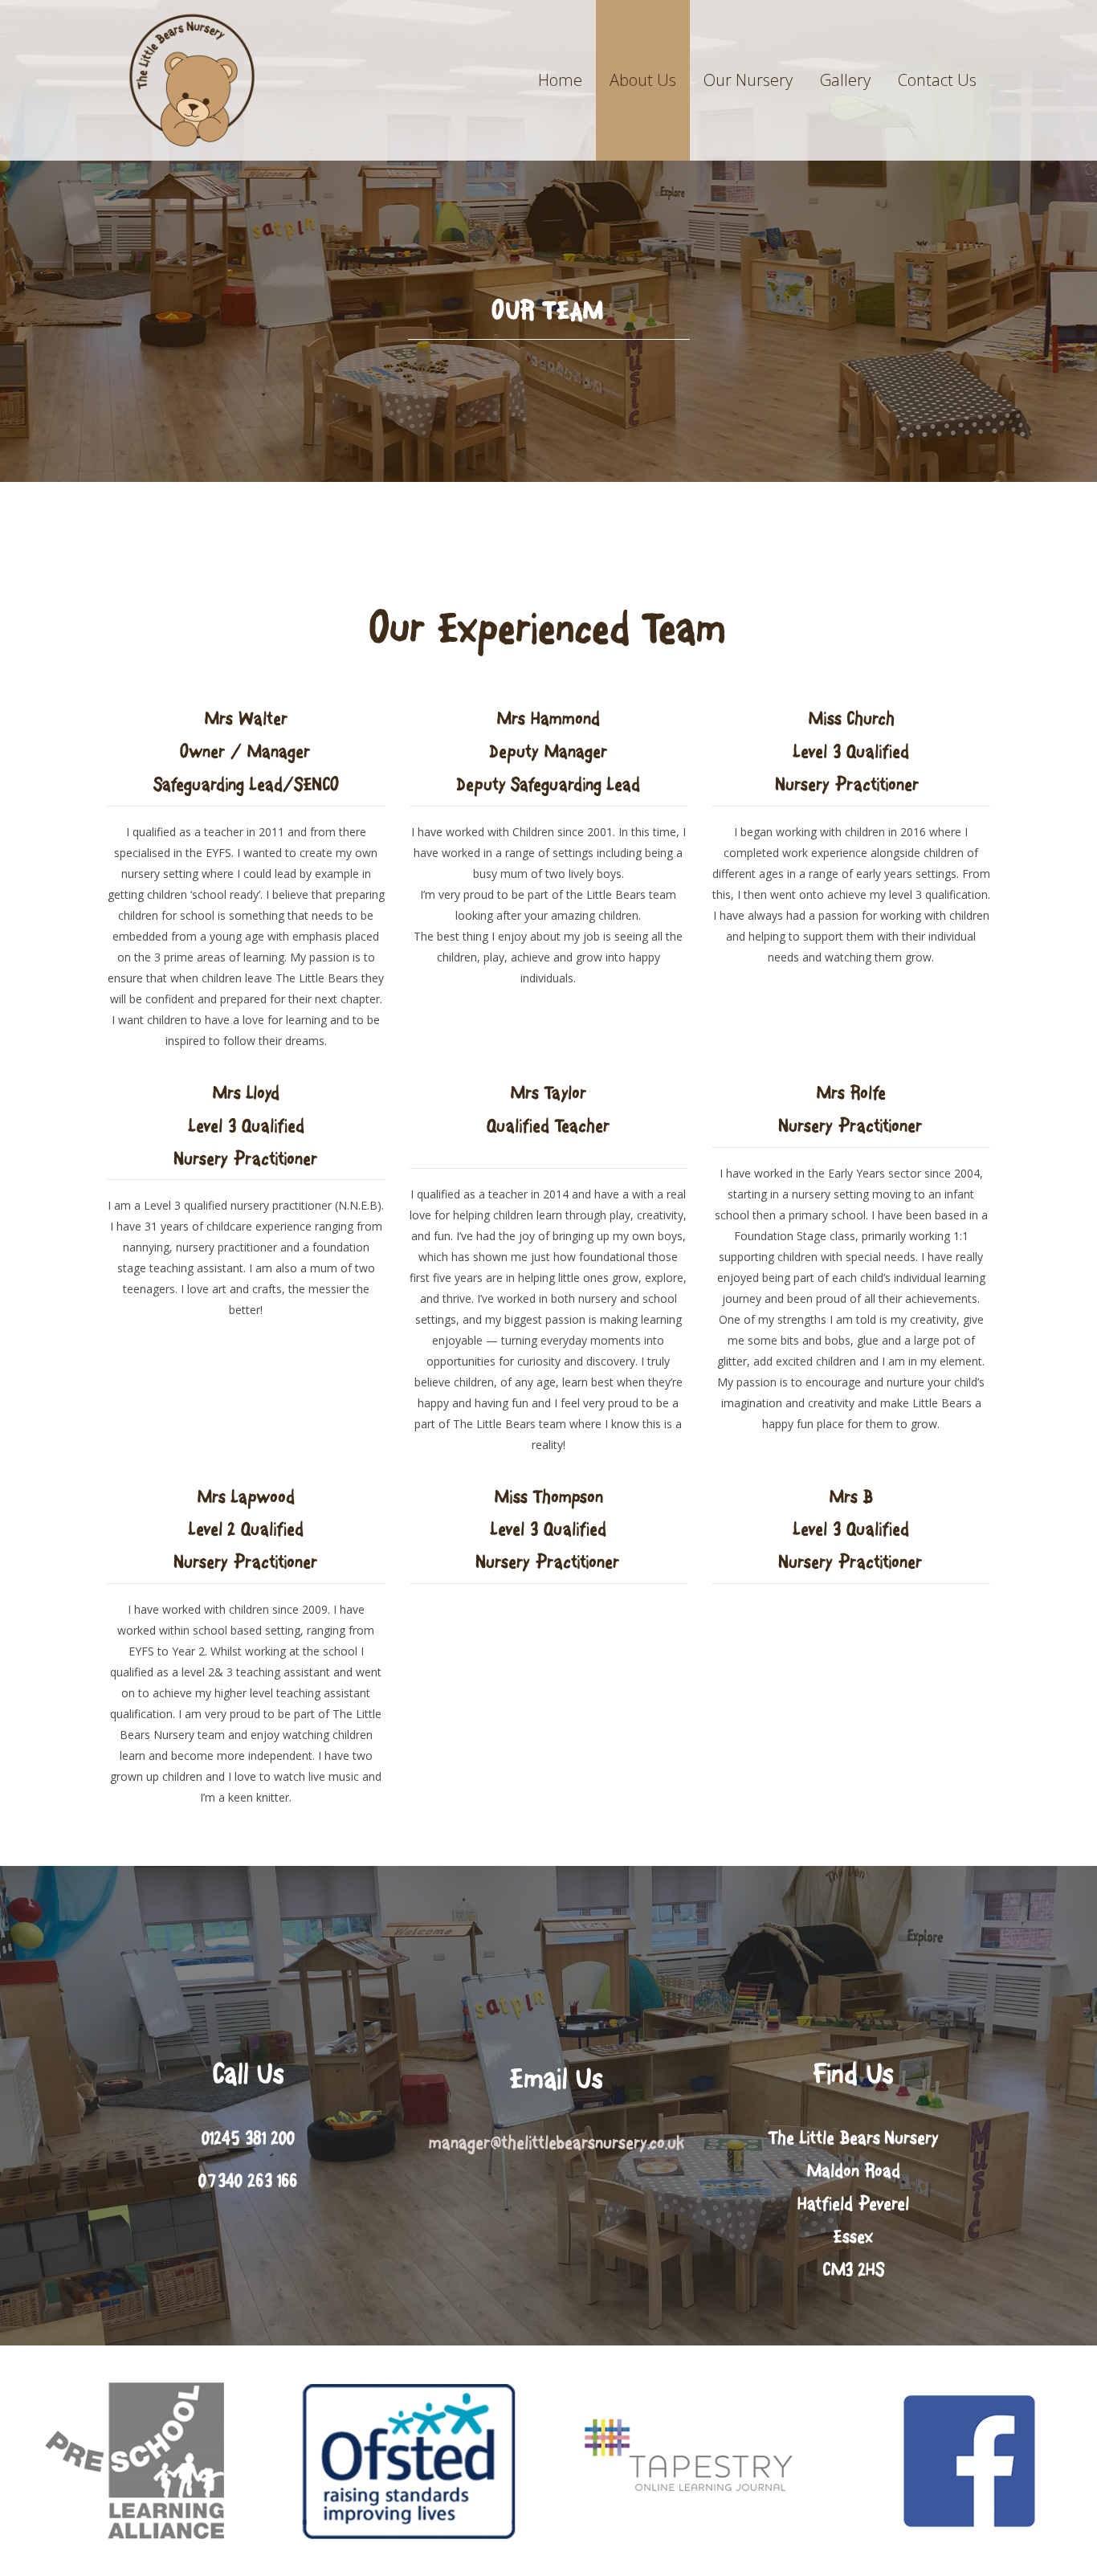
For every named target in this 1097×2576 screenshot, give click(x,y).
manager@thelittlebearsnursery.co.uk (556, 2143)
